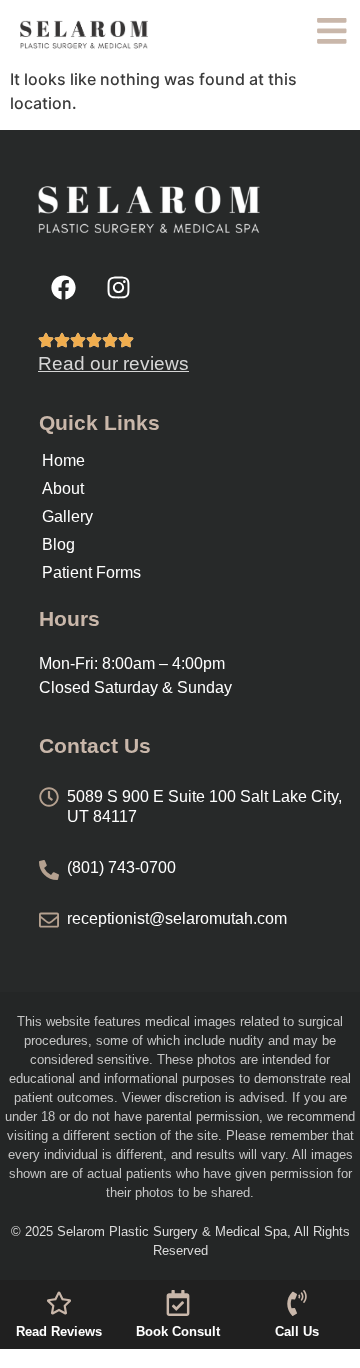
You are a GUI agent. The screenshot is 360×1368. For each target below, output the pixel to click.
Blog (58, 544)
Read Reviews (59, 1331)
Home (63, 460)
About (63, 488)
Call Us (297, 1331)
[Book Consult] (178, 1303)
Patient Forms (91, 572)
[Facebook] (63, 287)
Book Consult (178, 1331)
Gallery (67, 516)
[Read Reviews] (59, 1303)
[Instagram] (118, 287)
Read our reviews (113, 363)
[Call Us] (297, 1303)
